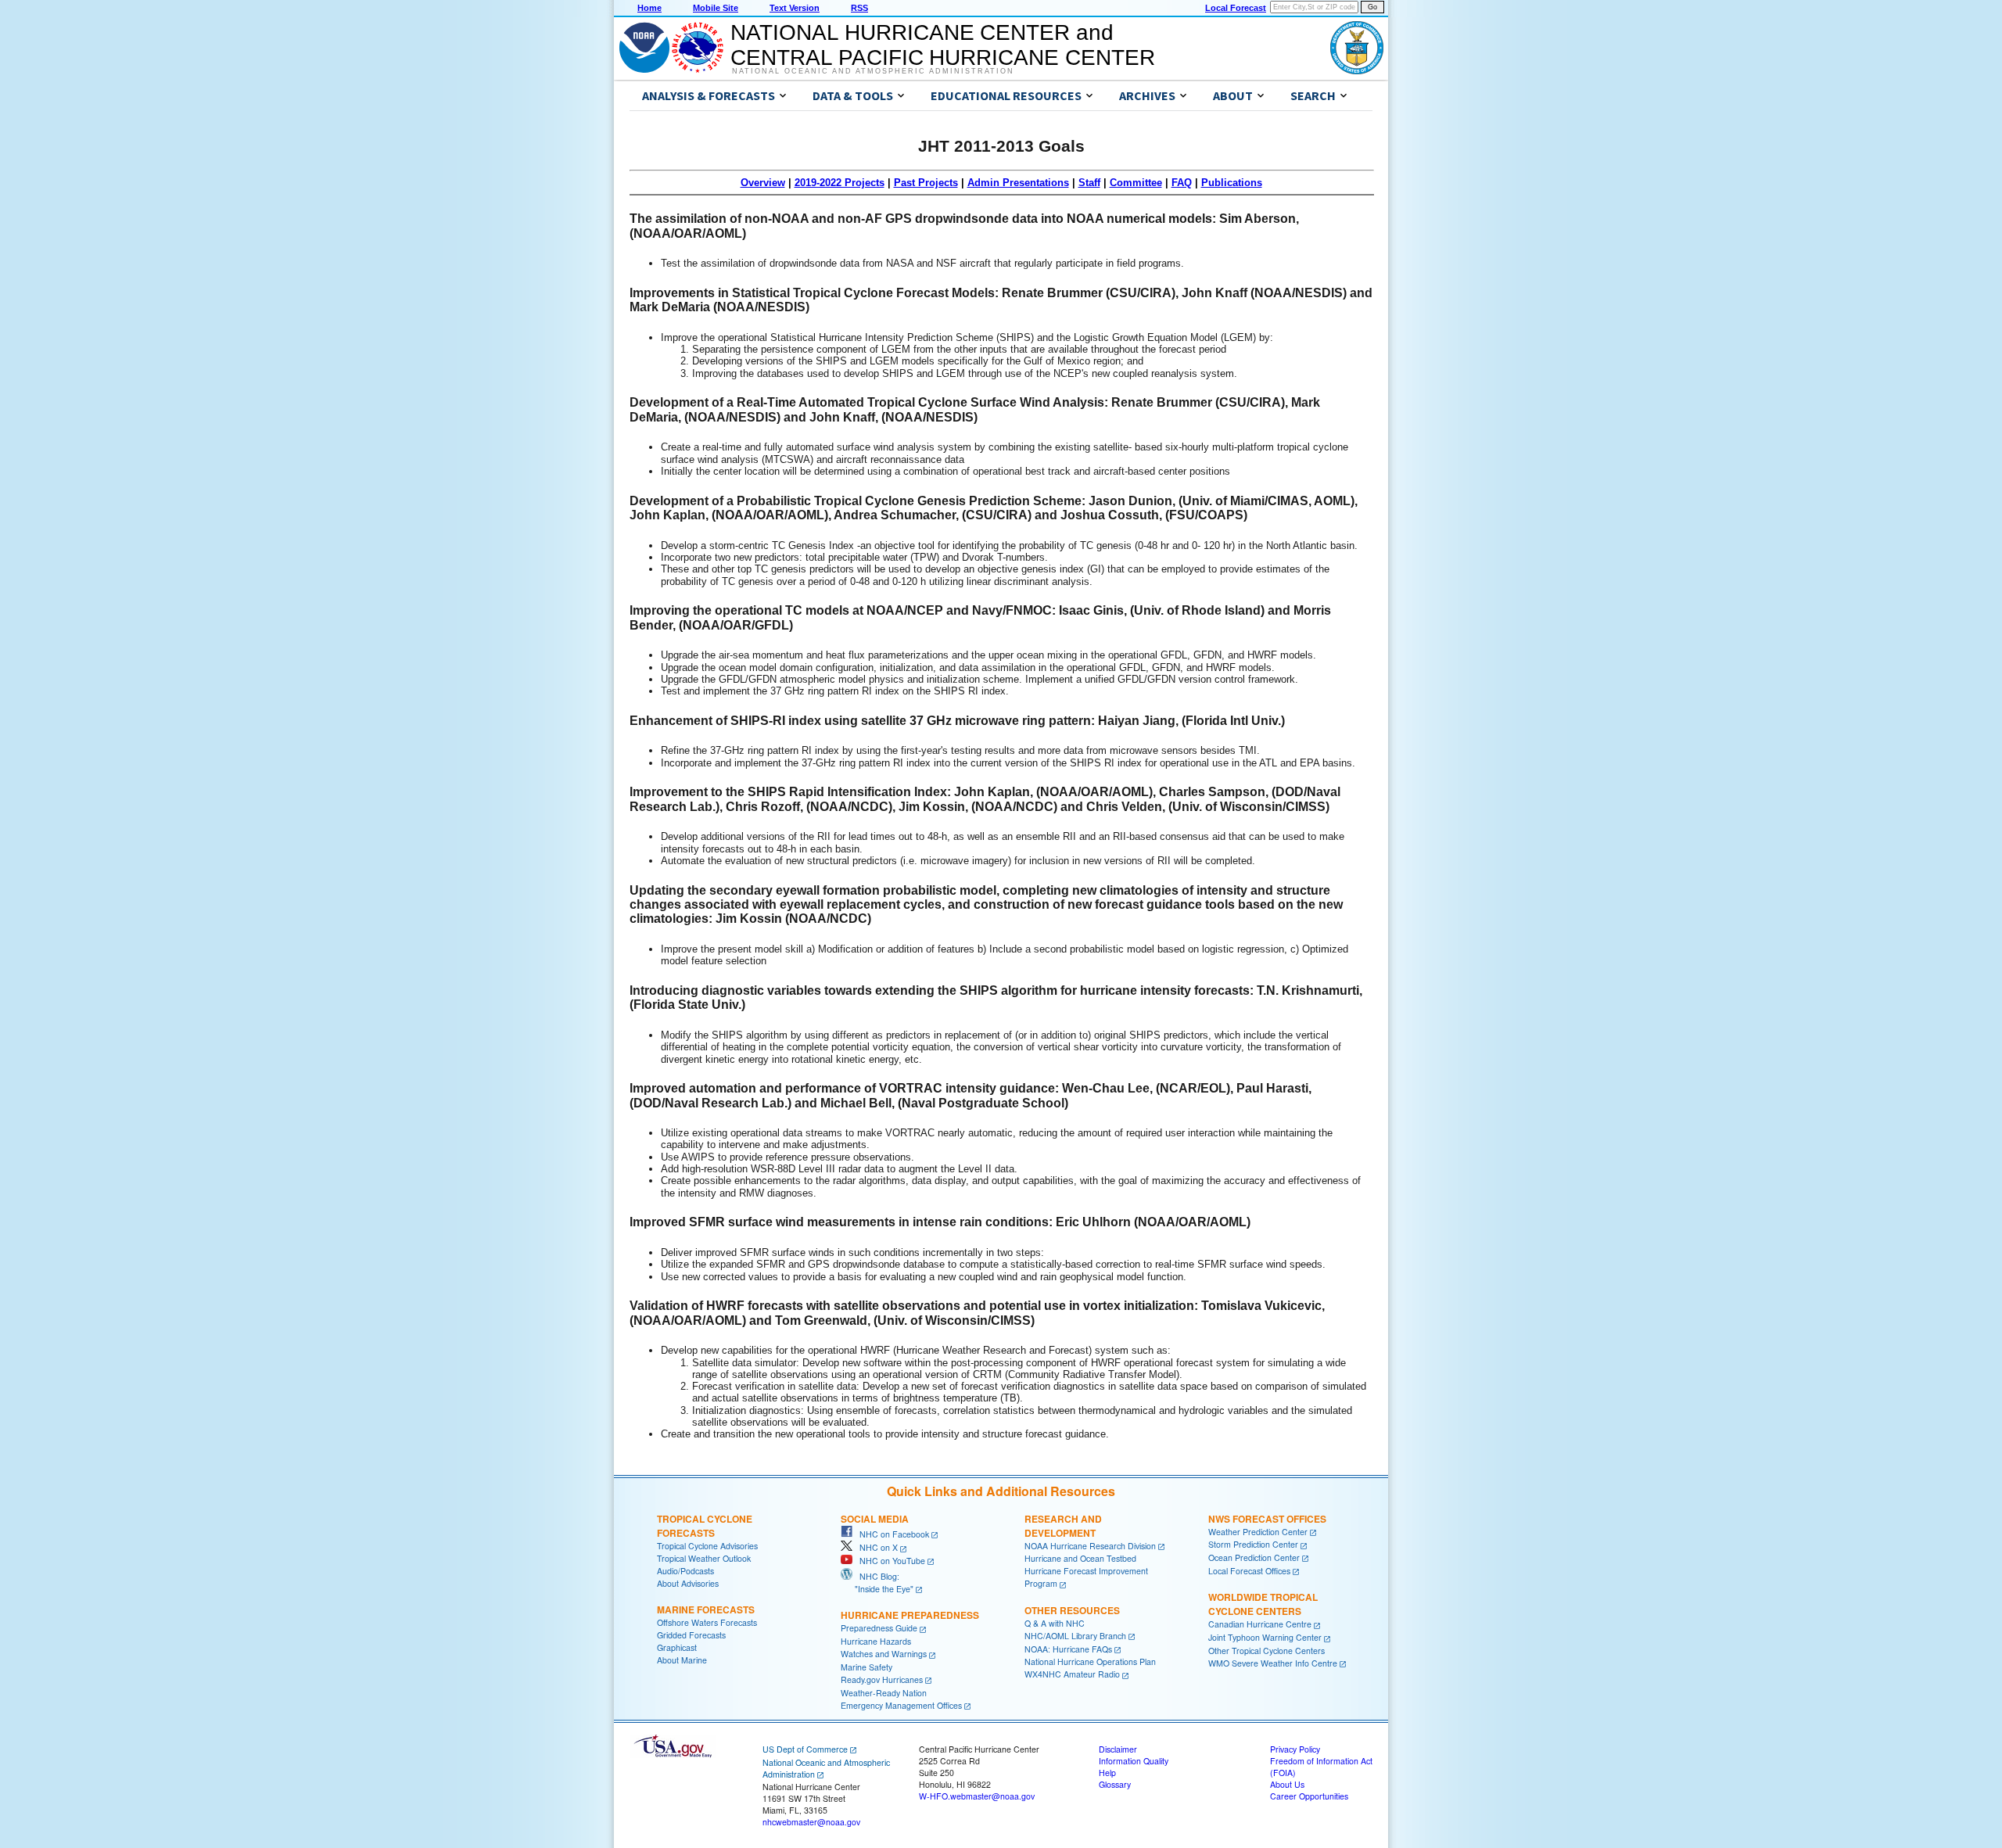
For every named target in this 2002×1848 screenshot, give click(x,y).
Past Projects (926, 183)
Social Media (875, 1519)
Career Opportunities (1309, 1796)
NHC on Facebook (891, 1534)
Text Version (795, 8)
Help (1107, 1773)
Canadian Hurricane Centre (1260, 1624)
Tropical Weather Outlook (704, 1558)
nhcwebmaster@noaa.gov (811, 1822)
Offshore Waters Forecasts (707, 1622)
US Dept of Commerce (805, 1749)
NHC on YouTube (889, 1561)
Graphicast (677, 1647)
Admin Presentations (1018, 183)
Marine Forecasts (706, 1609)
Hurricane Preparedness (910, 1615)
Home (649, 8)
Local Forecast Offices (1249, 1571)
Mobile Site (716, 8)
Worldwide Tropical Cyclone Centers (1263, 1604)
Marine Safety (866, 1667)
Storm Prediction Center (1253, 1544)
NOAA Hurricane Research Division (1090, 1546)
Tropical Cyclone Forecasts (705, 1526)
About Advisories (688, 1583)
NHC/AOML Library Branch (1075, 1636)
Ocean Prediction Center (1254, 1557)
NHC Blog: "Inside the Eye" (877, 1582)
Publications (1232, 183)
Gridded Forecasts (691, 1635)
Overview (763, 183)
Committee (1136, 183)
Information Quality (1134, 1761)
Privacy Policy (1295, 1749)
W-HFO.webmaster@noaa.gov (977, 1796)
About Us (1287, 1784)
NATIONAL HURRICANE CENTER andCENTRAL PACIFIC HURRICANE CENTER (943, 45)
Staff (1089, 183)
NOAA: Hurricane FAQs (1068, 1649)
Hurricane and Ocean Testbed (1080, 1558)
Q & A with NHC (1055, 1623)
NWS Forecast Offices (1267, 1519)
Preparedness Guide (879, 1628)
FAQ (1182, 183)
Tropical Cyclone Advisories (707, 1546)
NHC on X (875, 1547)
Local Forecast (1236, 8)
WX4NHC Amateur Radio (1072, 1674)
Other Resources (1072, 1610)
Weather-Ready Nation (884, 1693)
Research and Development (1063, 1526)
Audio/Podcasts (685, 1571)
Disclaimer (1118, 1749)
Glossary (1115, 1784)
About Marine (682, 1660)
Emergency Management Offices (901, 1705)
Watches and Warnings (884, 1654)
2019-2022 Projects (840, 183)
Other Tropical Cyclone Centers (1266, 1651)
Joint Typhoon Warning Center (1265, 1637)
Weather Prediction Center (1258, 1532)
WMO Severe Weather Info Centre (1273, 1663)
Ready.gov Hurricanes (882, 1679)
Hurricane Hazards (876, 1641)
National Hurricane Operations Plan (1090, 1661)
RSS (859, 8)
